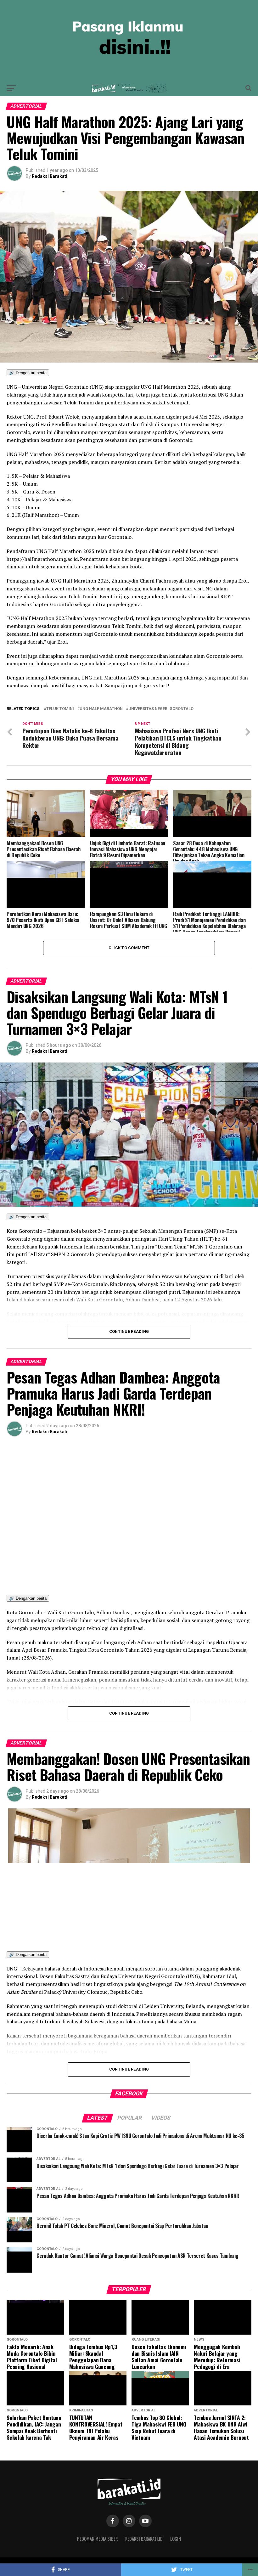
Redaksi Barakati (50, 176)
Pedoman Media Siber (97, 2539)
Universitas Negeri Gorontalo (161, 709)
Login (176, 2539)
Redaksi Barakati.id (144, 2539)
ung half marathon (101, 709)
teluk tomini (60, 709)
